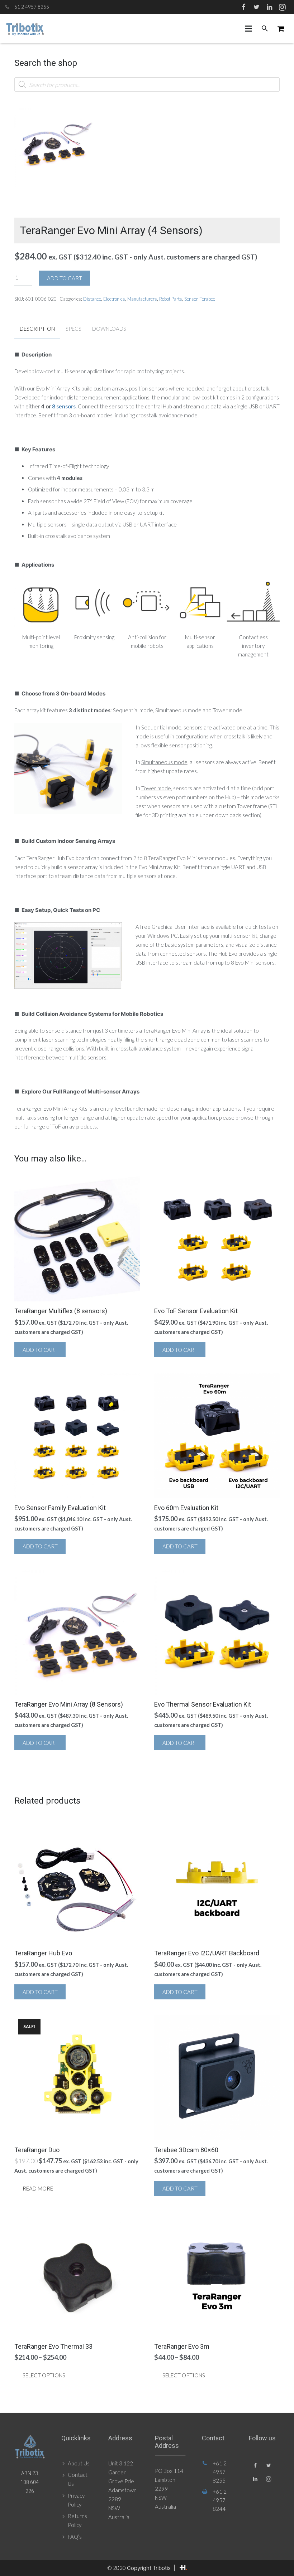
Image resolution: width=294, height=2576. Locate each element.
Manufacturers (142, 299)
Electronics (114, 299)
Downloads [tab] (109, 329)
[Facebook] (243, 7)
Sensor (191, 299)
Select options (44, 2375)
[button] (83, 120)
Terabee (207, 299)
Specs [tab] (73, 329)
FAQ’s (75, 2537)
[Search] (265, 29)
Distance (92, 299)
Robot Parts (171, 299)
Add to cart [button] (40, 1350)
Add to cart (65, 278)
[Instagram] (282, 7)
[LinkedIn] (269, 7)
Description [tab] (37, 329)
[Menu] (248, 29)
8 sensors (64, 406)
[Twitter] (256, 7)
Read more (38, 2188)
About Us (79, 2463)
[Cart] (281, 29)
